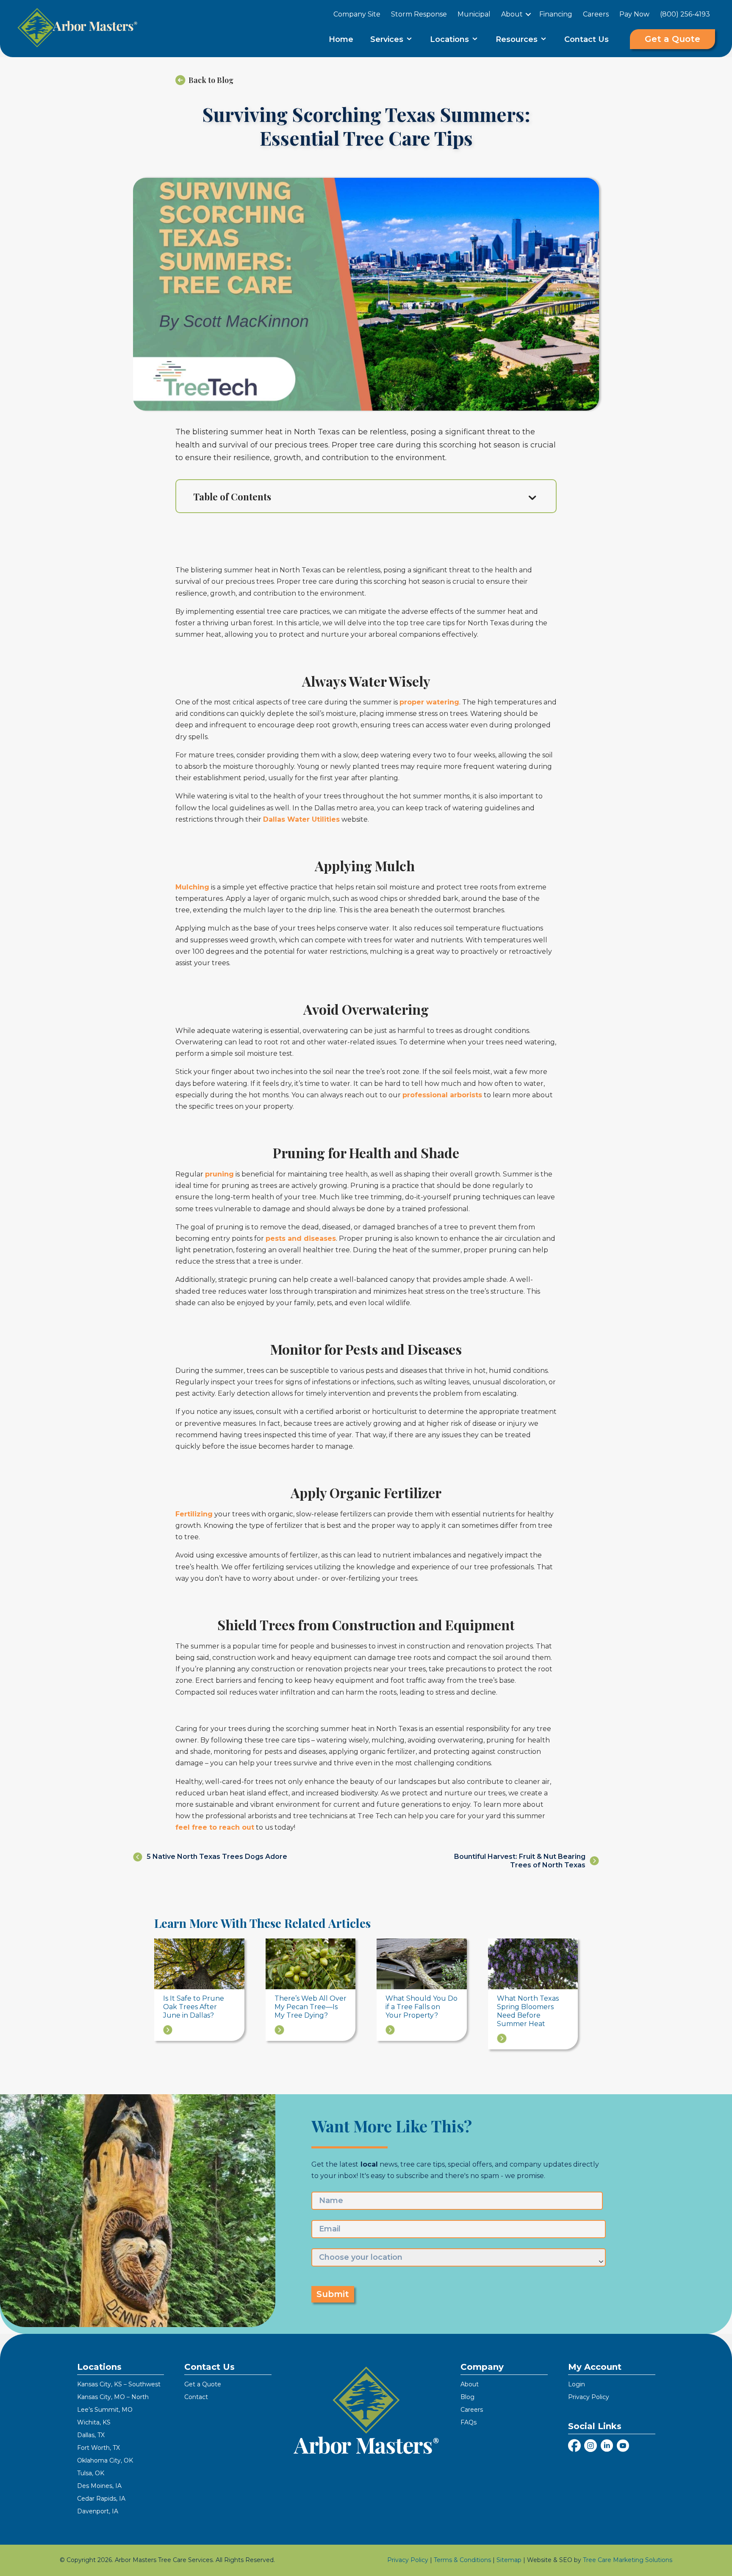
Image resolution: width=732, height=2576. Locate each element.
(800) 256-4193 (685, 14)
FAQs (469, 2422)
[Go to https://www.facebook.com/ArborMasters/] (574, 2446)
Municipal (474, 14)
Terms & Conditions (462, 2560)
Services (388, 39)
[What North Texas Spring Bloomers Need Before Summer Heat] (533, 1963)
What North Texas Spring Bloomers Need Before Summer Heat (528, 2011)
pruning (219, 1174)
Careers (596, 14)
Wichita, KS (94, 2422)
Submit (333, 2294)
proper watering (429, 702)
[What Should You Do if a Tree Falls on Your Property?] (422, 1963)
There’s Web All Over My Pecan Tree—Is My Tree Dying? (311, 2007)
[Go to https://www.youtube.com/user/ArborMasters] (623, 2447)
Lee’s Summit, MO (105, 2410)
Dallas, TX (91, 2435)
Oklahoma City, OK (105, 2460)
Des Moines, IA (99, 2486)
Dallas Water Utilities (301, 819)
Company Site (357, 14)
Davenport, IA (98, 2511)
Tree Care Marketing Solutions (628, 2560)
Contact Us (586, 39)
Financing (556, 14)
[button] (528, 14)
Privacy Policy (589, 2397)
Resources (518, 39)
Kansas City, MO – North (113, 2397)
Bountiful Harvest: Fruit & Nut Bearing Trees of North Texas (520, 1861)
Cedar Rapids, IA (101, 2499)
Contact (196, 2397)
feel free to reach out (215, 1827)
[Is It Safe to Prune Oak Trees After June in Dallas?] (199, 1963)
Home (341, 39)
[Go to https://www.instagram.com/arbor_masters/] (591, 2447)
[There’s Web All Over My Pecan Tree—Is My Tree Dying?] (311, 1963)
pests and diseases (301, 1238)
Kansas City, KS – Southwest (119, 2384)
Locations (451, 39)
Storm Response (419, 14)
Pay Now (634, 14)
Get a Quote (203, 2384)
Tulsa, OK (91, 2473)
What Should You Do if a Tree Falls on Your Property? (421, 2007)
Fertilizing (194, 1514)
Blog (467, 2397)
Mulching (192, 887)
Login (577, 2384)
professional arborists (442, 1095)
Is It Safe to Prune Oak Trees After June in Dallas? (194, 2007)
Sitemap (509, 2560)
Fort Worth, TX (98, 2448)
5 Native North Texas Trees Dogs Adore (217, 1857)
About (512, 14)
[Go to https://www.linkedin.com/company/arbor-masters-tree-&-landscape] (607, 2447)
